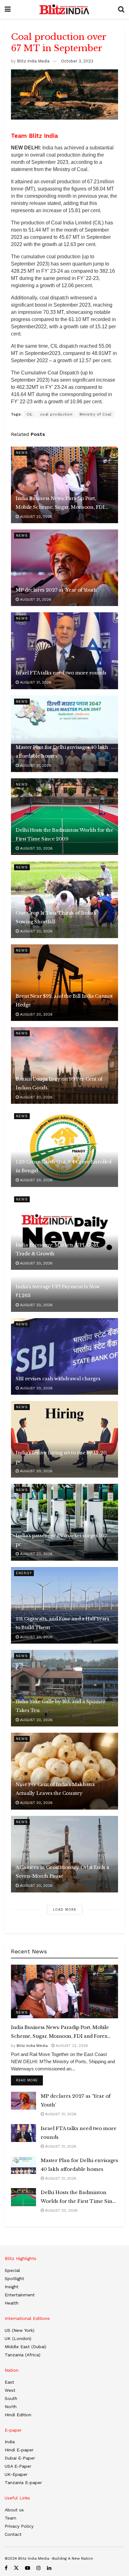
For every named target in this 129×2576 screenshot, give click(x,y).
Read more (29, 2080)
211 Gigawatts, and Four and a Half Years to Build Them (62, 1623)
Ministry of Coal (95, 414)
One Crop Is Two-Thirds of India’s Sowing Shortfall (56, 917)
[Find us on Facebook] (6, 2568)
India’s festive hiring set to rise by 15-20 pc (61, 1457)
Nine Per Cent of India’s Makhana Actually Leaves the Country (55, 1789)
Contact (13, 2534)
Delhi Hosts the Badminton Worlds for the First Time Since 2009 (64, 834)
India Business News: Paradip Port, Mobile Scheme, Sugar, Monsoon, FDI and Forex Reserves (60, 503)
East (9, 2382)
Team (10, 2518)
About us (14, 2510)
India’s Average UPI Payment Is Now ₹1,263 (58, 1291)
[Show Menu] (8, 9)
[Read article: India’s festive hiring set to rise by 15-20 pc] (64, 1439)
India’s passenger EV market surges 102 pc (61, 1540)
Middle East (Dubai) (26, 2347)
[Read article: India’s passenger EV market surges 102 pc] (64, 1522)
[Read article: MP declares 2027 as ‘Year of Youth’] (64, 568)
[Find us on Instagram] (39, 2568)
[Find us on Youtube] (28, 2568)
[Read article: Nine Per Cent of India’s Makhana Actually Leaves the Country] (64, 1771)
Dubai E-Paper (20, 2458)
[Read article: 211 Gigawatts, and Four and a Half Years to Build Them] (64, 1605)
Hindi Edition (18, 2415)
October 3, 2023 (77, 61)
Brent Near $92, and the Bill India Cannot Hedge (64, 1000)
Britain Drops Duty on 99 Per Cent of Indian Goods (59, 1083)
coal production (56, 414)
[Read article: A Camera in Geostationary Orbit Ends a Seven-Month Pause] (64, 1854)
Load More (65, 1910)
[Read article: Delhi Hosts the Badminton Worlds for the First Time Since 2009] (64, 817)
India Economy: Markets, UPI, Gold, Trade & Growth (57, 1249)
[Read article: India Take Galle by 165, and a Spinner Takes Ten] (64, 1688)
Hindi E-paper (19, 2450)
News (22, 453)
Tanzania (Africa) (23, 2355)
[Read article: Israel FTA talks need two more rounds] (64, 651)
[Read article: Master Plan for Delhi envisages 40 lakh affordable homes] (64, 734)
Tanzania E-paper (23, 2482)
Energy (24, 1573)
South (11, 2398)
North (11, 2407)
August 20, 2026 (36, 848)
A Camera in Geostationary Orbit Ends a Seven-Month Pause (62, 1872)
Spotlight (14, 2278)
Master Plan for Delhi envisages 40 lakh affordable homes (62, 751)
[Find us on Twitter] (16, 2568)
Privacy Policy (19, 2526)
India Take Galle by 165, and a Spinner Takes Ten (60, 1706)
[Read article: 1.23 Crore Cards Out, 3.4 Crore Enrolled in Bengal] (64, 1148)
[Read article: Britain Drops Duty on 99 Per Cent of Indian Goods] (64, 1065)
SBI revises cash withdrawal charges (58, 1379)
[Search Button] (121, 9)
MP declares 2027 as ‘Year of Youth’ (57, 590)
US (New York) (20, 2330)
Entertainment (20, 2295)
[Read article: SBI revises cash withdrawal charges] (64, 1356)
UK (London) (18, 2338)
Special (12, 2270)
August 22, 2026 (36, 517)
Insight (12, 2287)
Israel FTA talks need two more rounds (61, 673)
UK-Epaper (16, 2474)
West (10, 2390)
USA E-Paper (18, 2466)
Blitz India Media (33, 61)
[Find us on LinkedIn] (49, 2568)
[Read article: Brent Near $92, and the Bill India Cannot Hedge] (64, 983)
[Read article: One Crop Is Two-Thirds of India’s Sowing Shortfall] (64, 899)
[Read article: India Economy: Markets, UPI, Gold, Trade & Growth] (64, 1232)
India (10, 2442)
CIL (30, 414)
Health (12, 2303)
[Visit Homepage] (64, 9)
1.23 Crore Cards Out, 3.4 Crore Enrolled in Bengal (64, 1166)
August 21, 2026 (35, 599)
